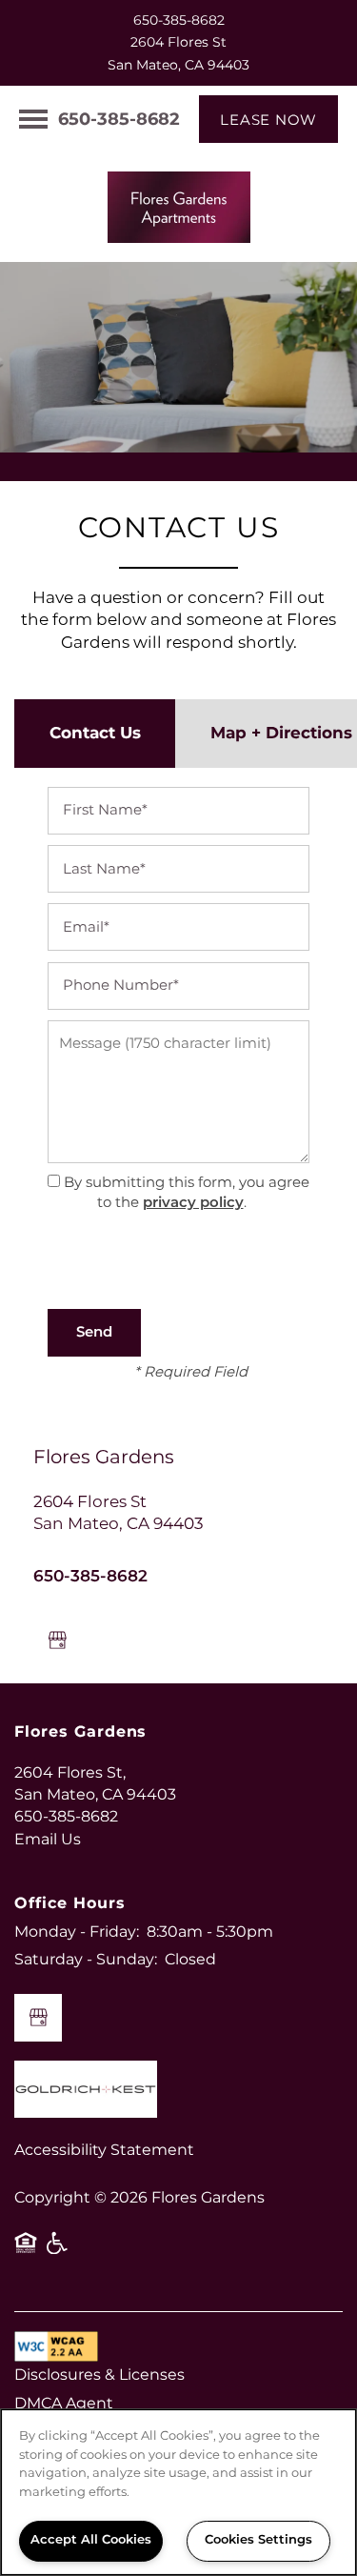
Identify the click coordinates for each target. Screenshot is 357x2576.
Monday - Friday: (77, 1932)
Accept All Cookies (91, 2540)
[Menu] (33, 119)
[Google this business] (57, 1640)
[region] (178, 2492)
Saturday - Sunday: (86, 1960)
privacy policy (193, 1203)
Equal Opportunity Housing (26, 2250)
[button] (268, 119)
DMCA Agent (64, 2404)
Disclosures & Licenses (99, 2375)
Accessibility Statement (104, 2150)
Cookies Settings (258, 2540)
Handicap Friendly (58, 2250)
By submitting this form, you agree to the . (187, 1193)
